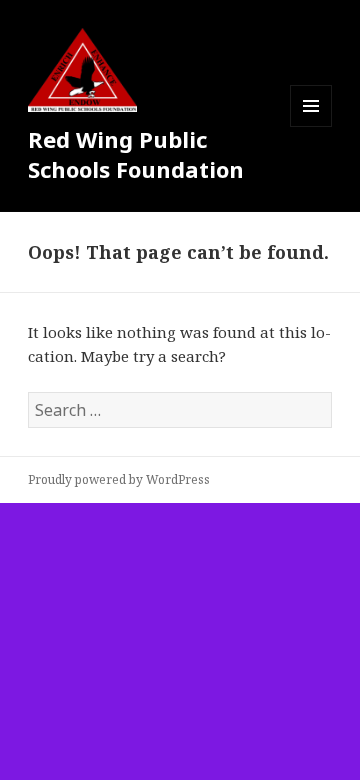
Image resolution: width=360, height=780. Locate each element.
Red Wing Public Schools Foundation (136, 154)
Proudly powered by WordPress (119, 479)
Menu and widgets (311, 126)
